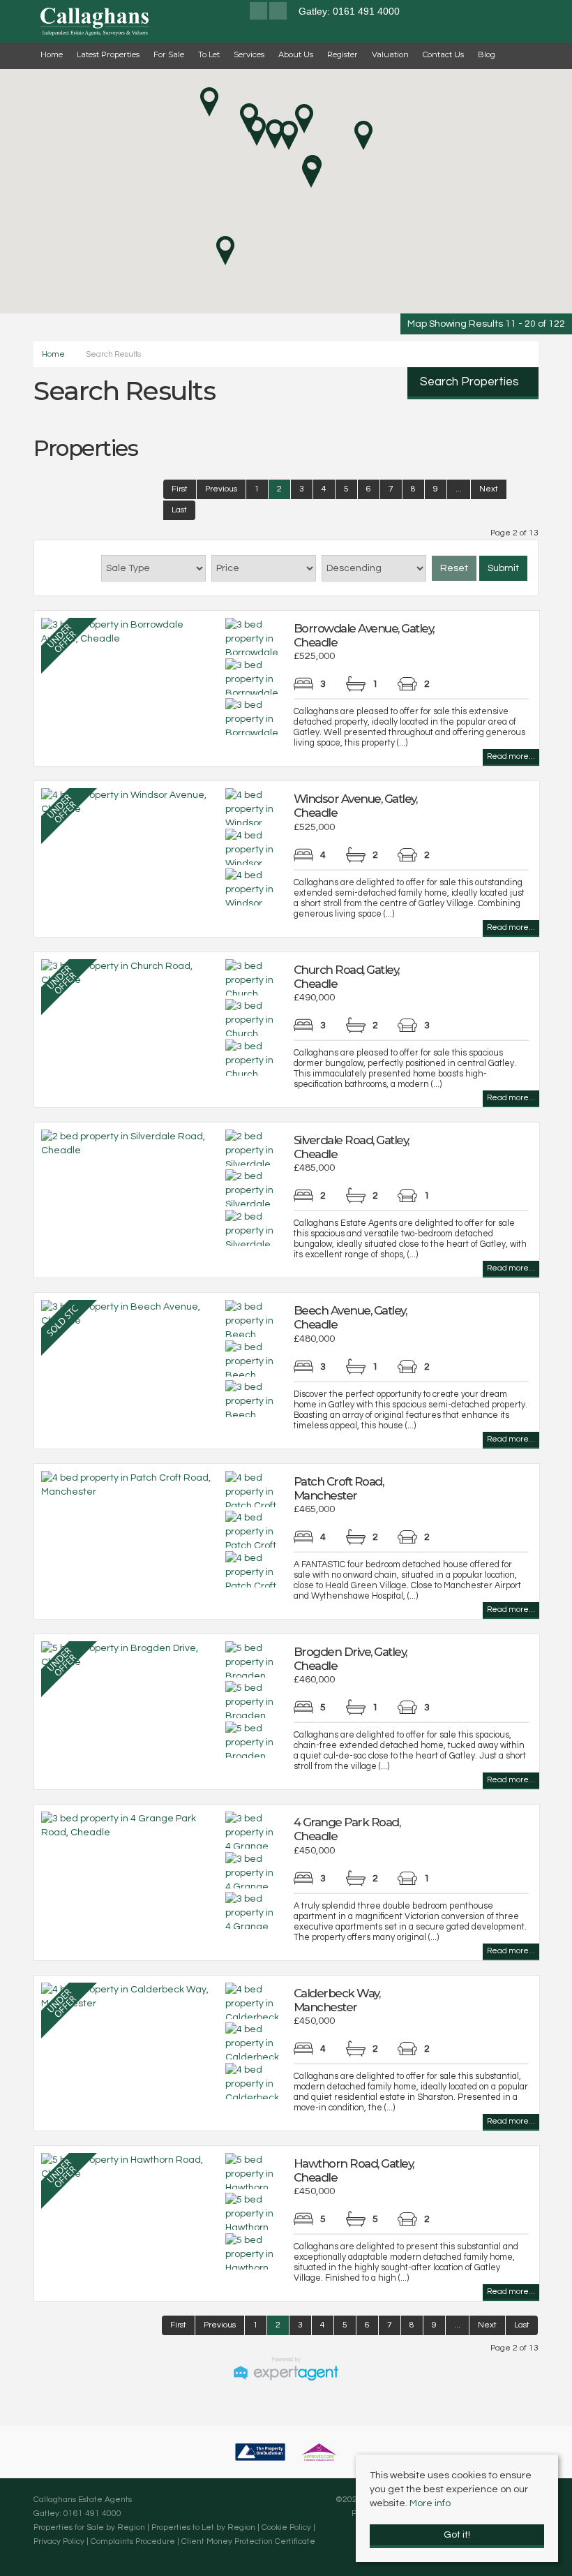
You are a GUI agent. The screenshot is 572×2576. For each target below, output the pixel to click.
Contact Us (443, 54)
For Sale (169, 54)
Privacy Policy (59, 2541)
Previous (221, 489)
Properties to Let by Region (203, 2527)
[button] (311, 173)
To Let (209, 54)
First (180, 489)
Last (179, 510)
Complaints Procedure (133, 2541)
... (459, 489)
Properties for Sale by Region (89, 2527)
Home (52, 54)
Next (489, 489)
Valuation (390, 54)
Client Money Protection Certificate (248, 2541)
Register (343, 54)
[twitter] (278, 13)
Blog (487, 54)
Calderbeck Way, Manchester (337, 2000)
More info (430, 2503)
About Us (296, 54)
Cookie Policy (286, 2527)
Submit (503, 568)
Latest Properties (108, 54)
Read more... (511, 756)
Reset (454, 568)
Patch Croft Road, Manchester (339, 1488)
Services (249, 54)
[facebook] (258, 13)
